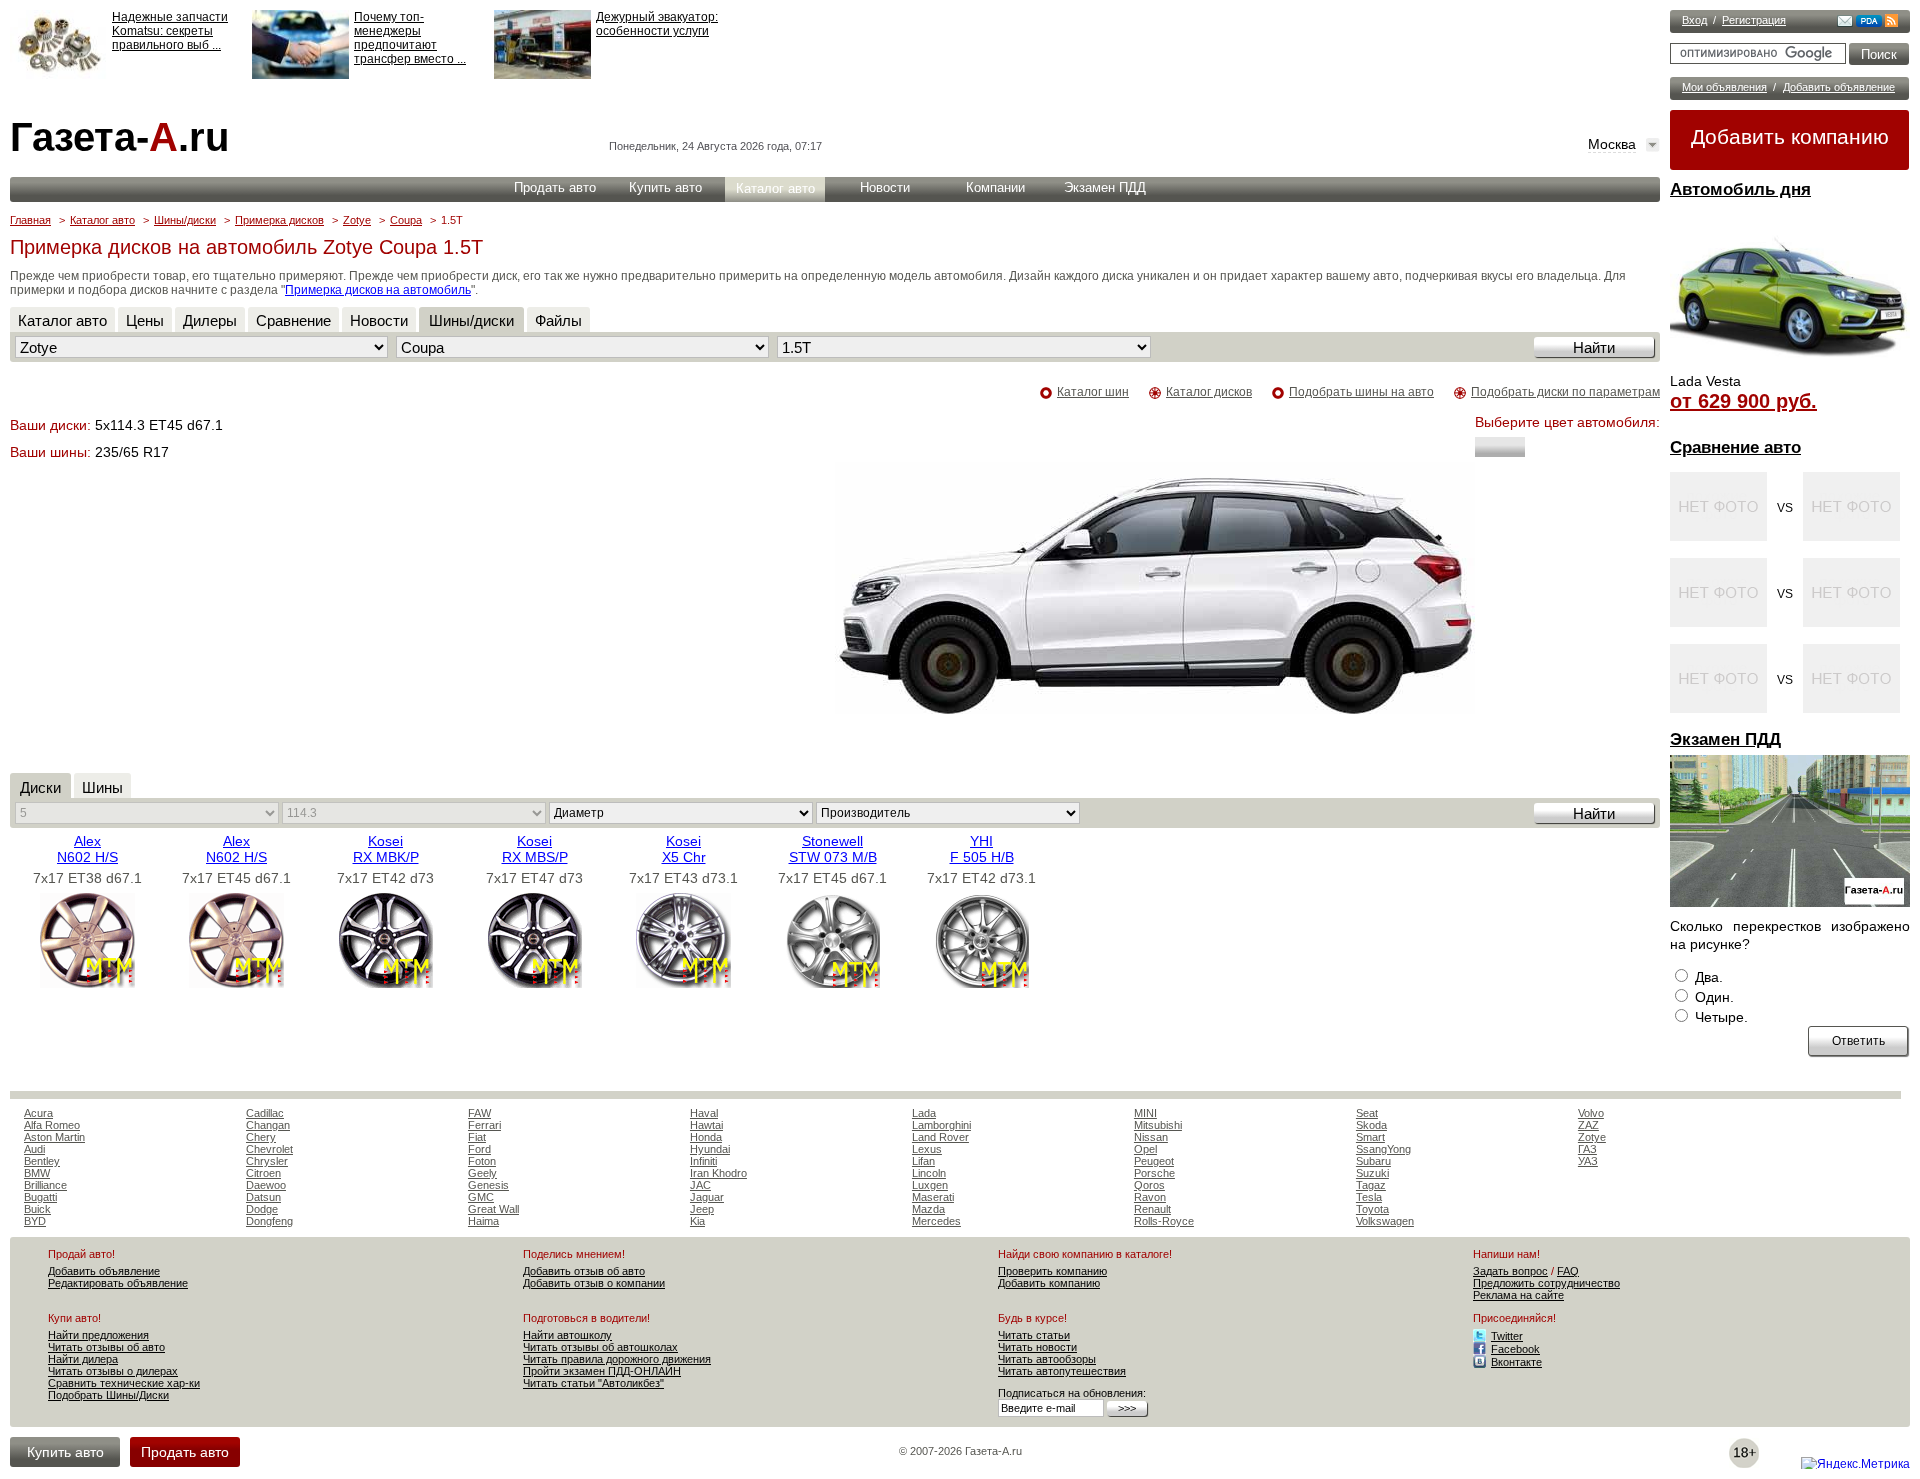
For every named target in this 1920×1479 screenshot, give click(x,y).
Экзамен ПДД (1725, 739)
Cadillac (265, 1113)
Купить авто (665, 187)
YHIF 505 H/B (982, 849)
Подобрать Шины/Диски (108, 1395)
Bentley (42, 1161)
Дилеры (210, 320)
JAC (700, 1185)
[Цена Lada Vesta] (1790, 366)
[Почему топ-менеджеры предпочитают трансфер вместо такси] (300, 75)
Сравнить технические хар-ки (124, 1383)
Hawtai (706, 1125)
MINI (1145, 1113)
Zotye (357, 220)
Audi (34, 1149)
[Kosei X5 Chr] (683, 983)
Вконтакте (1516, 1362)
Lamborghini (941, 1125)
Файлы (558, 320)
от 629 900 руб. (1743, 401)
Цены (145, 320)
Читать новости (1037, 1347)
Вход (1694, 20)
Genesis (488, 1185)
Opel (1145, 1149)
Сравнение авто (1735, 447)
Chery (261, 1137)
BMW (37, 1173)
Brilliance (45, 1185)
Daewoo (266, 1185)
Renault (1152, 1209)
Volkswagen (1385, 1221)
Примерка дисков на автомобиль (378, 290)
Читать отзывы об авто (106, 1347)
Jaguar (707, 1197)
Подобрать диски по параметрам (1565, 392)
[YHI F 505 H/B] (981, 983)
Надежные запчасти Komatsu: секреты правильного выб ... (170, 31)
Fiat (477, 1137)
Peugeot (1154, 1161)
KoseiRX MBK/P (386, 849)
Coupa (406, 220)
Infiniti (703, 1161)
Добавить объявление (1839, 87)
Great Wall (493, 1209)
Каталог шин (1093, 392)
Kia (697, 1221)
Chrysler (267, 1161)
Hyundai (710, 1149)
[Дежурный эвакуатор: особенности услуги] (542, 75)
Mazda (928, 1209)
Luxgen (930, 1185)
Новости (885, 187)
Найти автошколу (567, 1335)
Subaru (1373, 1161)
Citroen (263, 1173)
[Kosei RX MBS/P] (534, 983)
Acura (38, 1113)
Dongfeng (269, 1221)
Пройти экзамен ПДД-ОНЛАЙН (602, 1371)
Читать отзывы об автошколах (600, 1347)
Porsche (1154, 1173)
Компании (995, 187)
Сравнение (293, 320)
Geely (482, 1173)
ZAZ (1588, 1125)
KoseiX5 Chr (684, 849)
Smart (1370, 1137)
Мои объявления (1724, 87)
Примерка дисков (279, 220)
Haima (483, 1221)
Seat (1367, 1113)
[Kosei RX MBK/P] (385, 983)
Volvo (1591, 1113)
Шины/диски (185, 220)
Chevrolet (269, 1149)
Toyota (1372, 1209)
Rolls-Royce (1164, 1221)
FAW (479, 1113)
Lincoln (929, 1173)
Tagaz (1371, 1185)
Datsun (263, 1197)
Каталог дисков (1209, 392)
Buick (37, 1209)
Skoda (1371, 1125)
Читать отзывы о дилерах (113, 1371)
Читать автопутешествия (1062, 1371)
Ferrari (484, 1125)
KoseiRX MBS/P (535, 849)
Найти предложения (98, 1335)
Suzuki (1372, 1173)
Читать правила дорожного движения (617, 1359)
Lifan (923, 1161)
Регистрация (1754, 20)
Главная (30, 220)
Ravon (1150, 1197)
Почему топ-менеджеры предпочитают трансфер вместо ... (410, 38)
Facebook (1515, 1349)
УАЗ (1588, 1161)
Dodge (262, 1209)
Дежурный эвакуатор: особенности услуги (657, 24)
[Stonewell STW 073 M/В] (832, 983)
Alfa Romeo (52, 1125)
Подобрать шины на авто (1361, 392)
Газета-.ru (119, 137)
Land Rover (940, 1137)
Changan (268, 1125)
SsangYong (1383, 1149)
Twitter (1507, 1336)
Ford (479, 1149)
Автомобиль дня (1740, 189)
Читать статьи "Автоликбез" (593, 1383)
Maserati (933, 1197)
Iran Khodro (718, 1173)
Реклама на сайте (1518, 1295)
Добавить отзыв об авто (584, 1271)
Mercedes (936, 1221)
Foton (482, 1161)
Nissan (1151, 1137)
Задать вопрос (1510, 1271)
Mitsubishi (1158, 1125)
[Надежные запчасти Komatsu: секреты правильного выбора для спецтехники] (58, 75)
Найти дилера (83, 1359)
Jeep (702, 1209)
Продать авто (555, 187)
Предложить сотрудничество (1546, 1283)
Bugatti (40, 1197)
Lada (924, 1113)
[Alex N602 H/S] (87, 983)
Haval (704, 1113)
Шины (102, 787)
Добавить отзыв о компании (594, 1283)
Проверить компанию (1052, 1271)
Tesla (1369, 1197)
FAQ (1568, 1271)
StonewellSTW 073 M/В (833, 849)
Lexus (927, 1149)
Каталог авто (775, 188)
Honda (706, 1137)
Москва (1612, 144)
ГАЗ (1587, 1149)
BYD (35, 1221)
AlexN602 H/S (87, 849)
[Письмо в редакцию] (1845, 23)
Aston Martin (54, 1137)
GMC (481, 1197)
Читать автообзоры (1047, 1359)
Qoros (1149, 1185)
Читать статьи (1034, 1335)
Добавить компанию (1790, 136)
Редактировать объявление (118, 1283)
